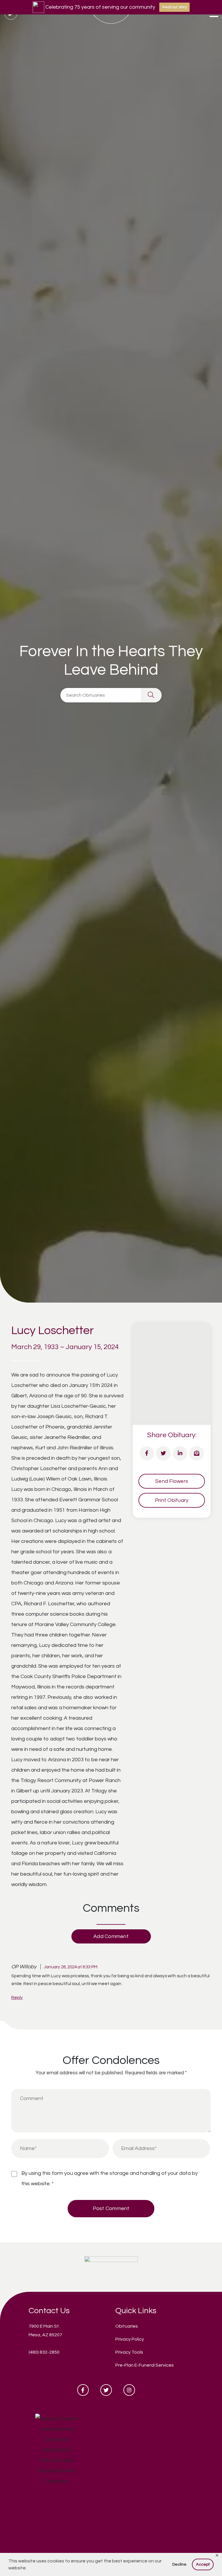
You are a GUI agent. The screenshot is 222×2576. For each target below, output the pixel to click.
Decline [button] (179, 2564)
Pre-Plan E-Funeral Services (145, 2365)
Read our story (174, 7)
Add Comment (111, 1936)
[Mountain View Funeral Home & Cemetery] (111, 2267)
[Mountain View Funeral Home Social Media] (83, 2390)
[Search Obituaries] (151, 695)
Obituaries (127, 2326)
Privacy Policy (130, 2339)
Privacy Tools (129, 2352)
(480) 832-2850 (44, 2352)
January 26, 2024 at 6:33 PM (71, 1967)
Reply (17, 1997)
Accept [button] (203, 2564)
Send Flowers (172, 1481)
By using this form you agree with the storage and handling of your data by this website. (110, 2178)
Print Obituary (172, 1500)
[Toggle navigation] (214, 14)
